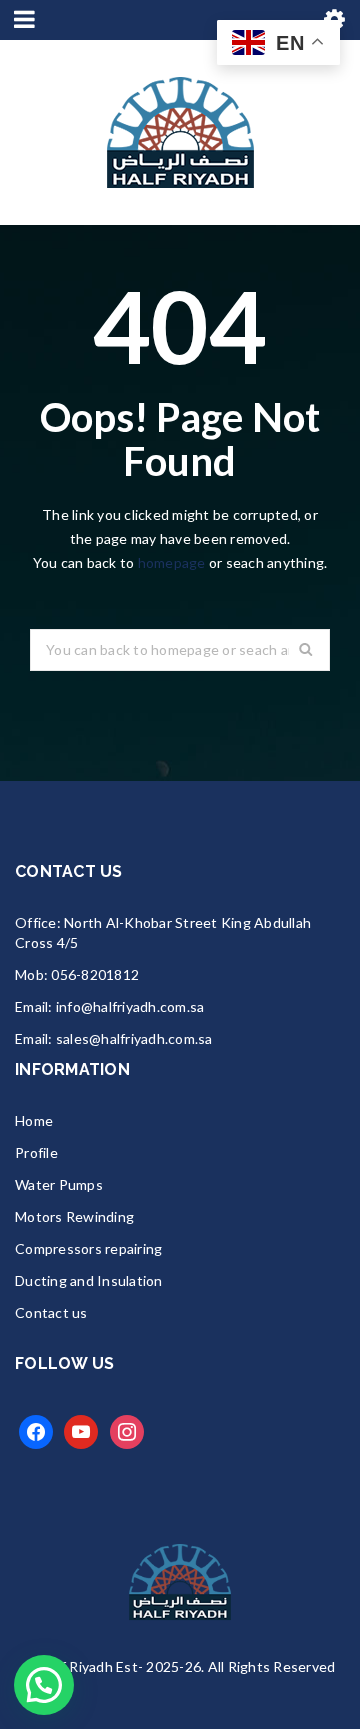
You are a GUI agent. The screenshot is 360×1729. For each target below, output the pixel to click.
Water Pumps (59, 1184)
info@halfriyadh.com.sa (130, 1006)
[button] (44, 1685)
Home (34, 1120)
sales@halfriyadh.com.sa (134, 1038)
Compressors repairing (88, 1248)
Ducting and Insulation (89, 1280)
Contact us (51, 1312)
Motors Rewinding (74, 1216)
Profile (36, 1152)
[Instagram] (127, 1430)
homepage (172, 562)
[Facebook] (36, 1430)
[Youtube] (81, 1430)
